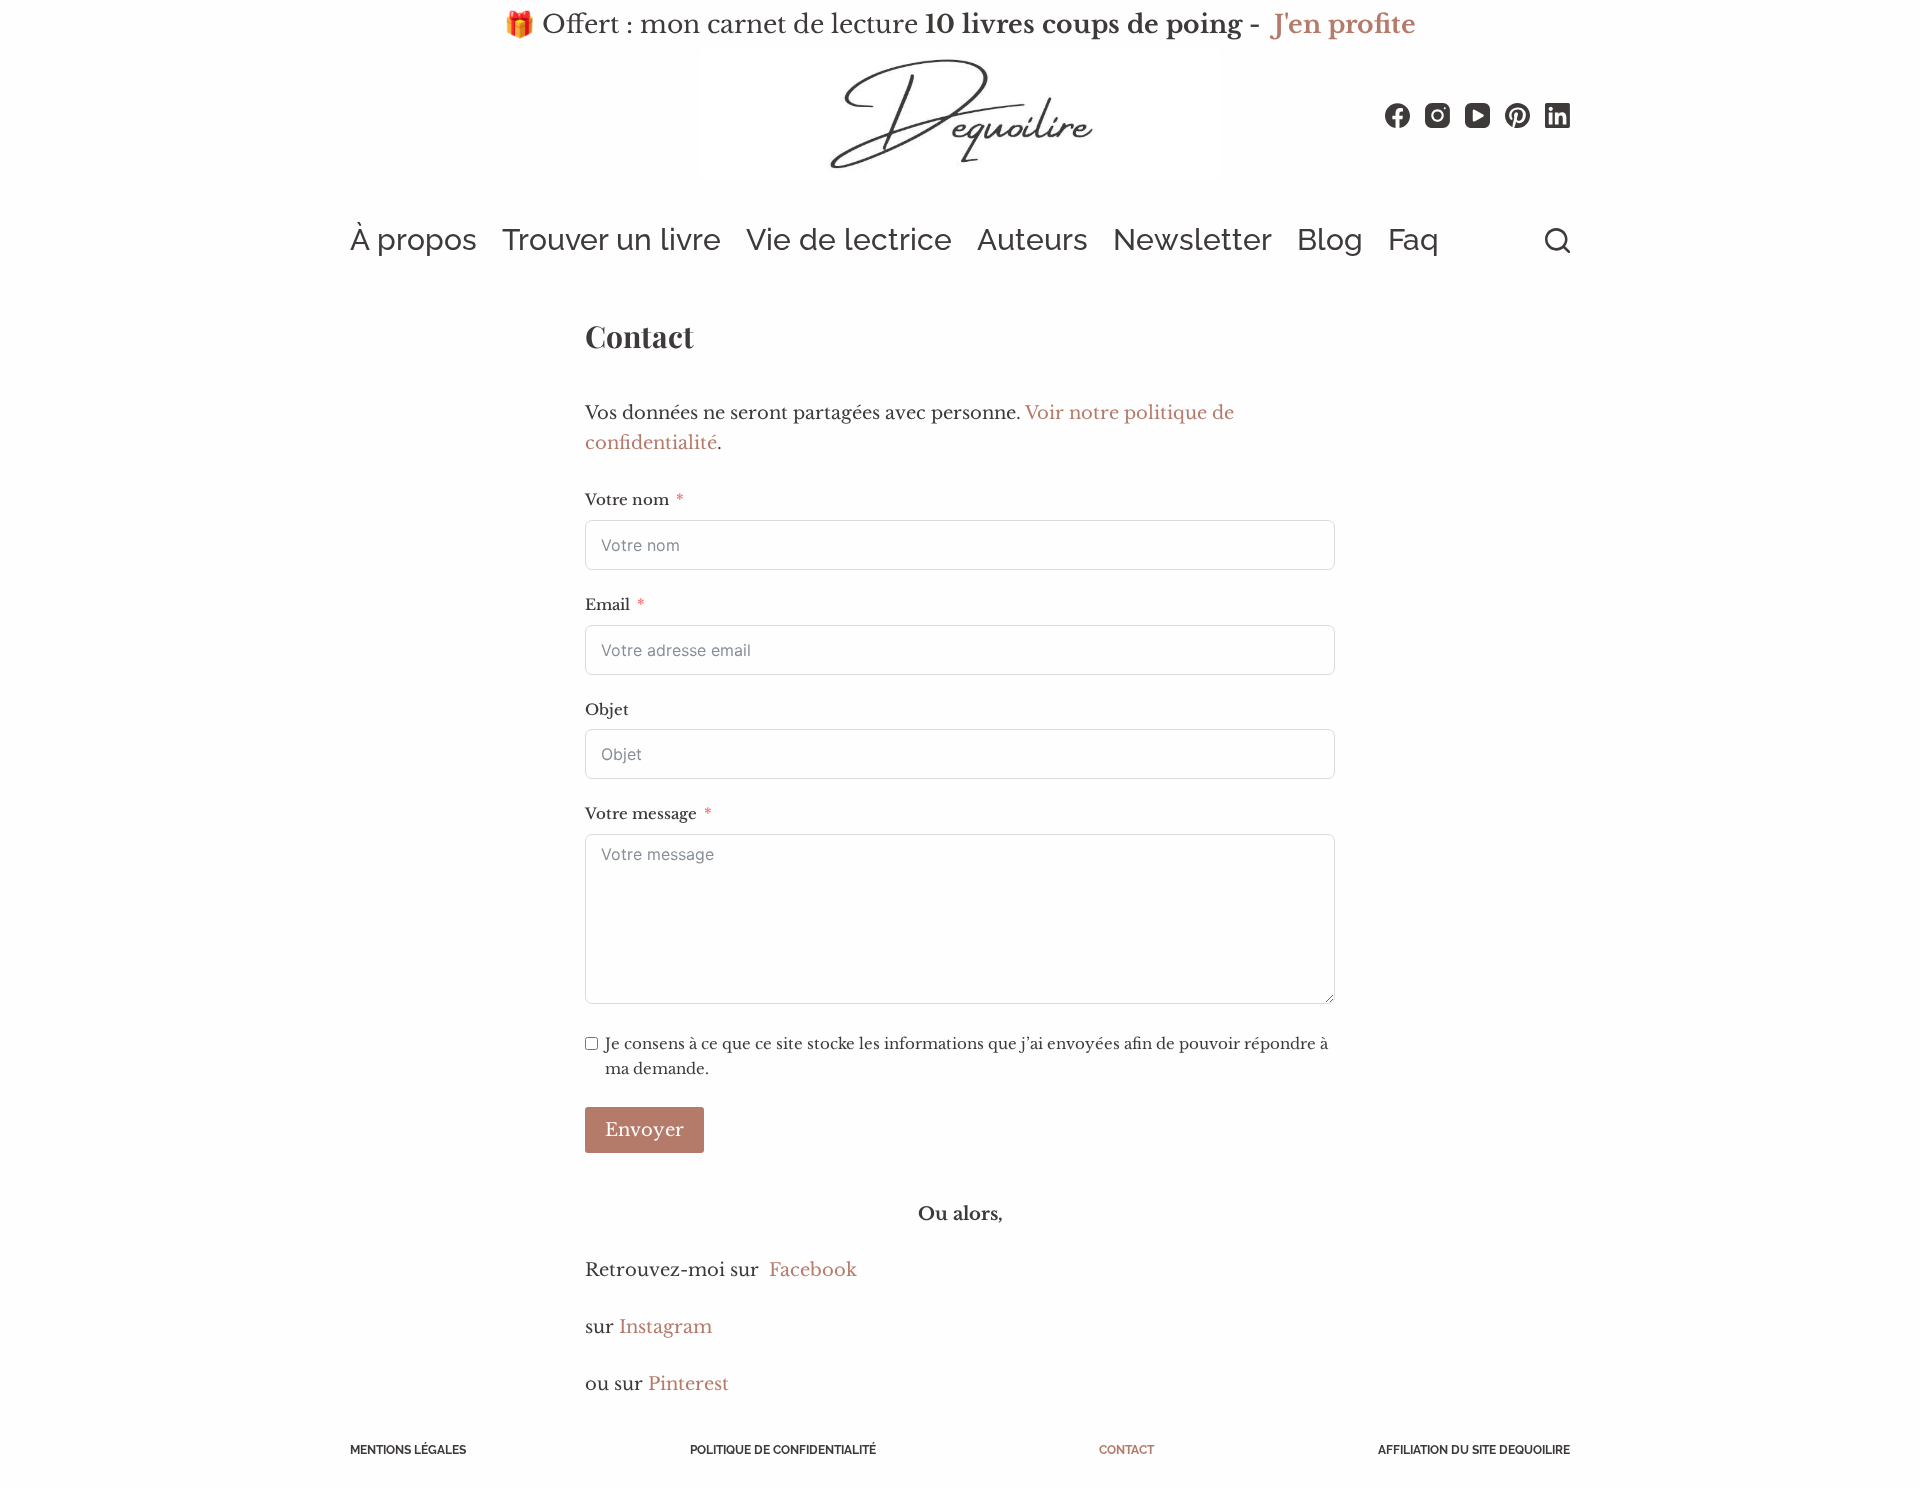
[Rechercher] (1557, 240)
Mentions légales (408, 1450)
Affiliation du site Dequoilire (1474, 1450)
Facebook (813, 1270)
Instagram (665, 1327)
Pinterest (688, 1384)
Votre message (641, 813)
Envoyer (644, 1130)
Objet (607, 709)
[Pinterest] (1517, 115)
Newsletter (1192, 239)
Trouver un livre (611, 239)
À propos (413, 239)
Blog (1330, 239)
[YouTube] (1477, 115)
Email (607, 604)
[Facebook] (1397, 115)
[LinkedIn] (1557, 115)
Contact (1126, 1450)
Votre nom (627, 499)
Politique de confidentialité (783, 1450)
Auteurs (1032, 239)
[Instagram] (1437, 115)
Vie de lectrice (849, 239)
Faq (1413, 239)
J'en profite (1345, 24)
